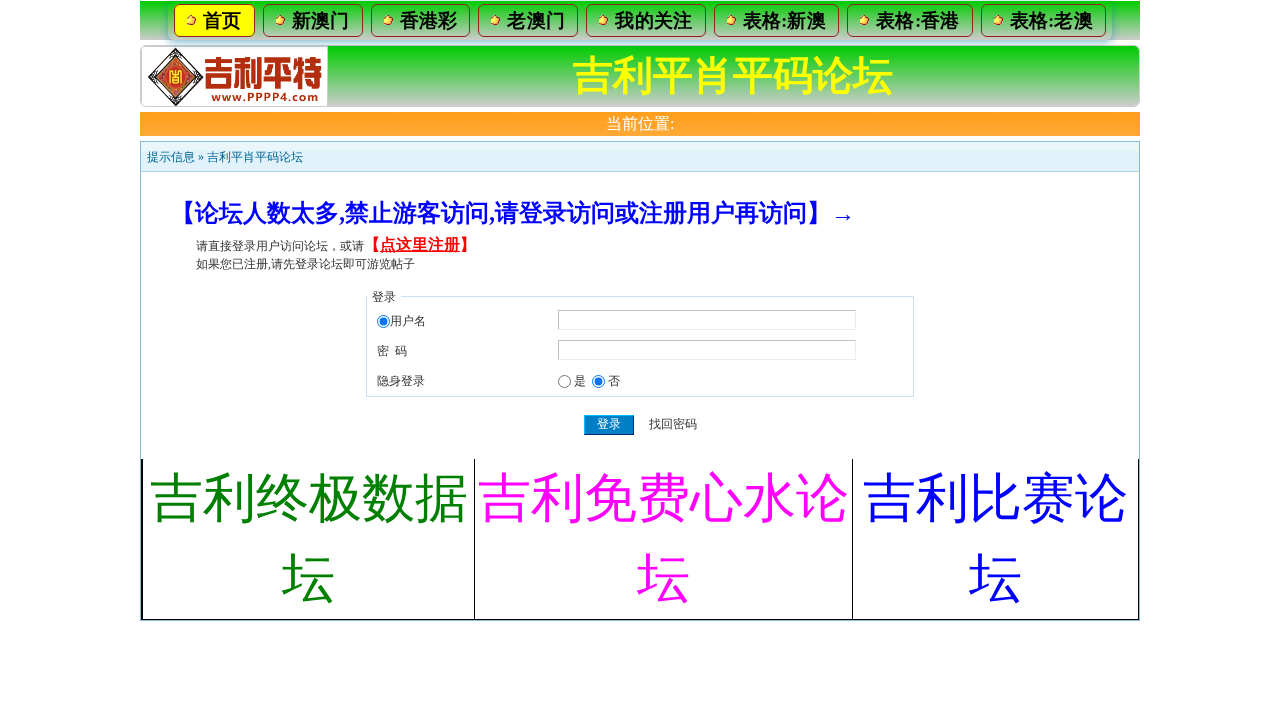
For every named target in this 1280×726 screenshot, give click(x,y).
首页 (222, 20)
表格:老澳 (1052, 20)
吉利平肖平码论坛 (255, 157)
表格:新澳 (785, 20)
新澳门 (321, 20)
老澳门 (536, 20)
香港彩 (429, 20)
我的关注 (653, 20)
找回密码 (673, 424)
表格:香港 (918, 20)
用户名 (408, 321)
